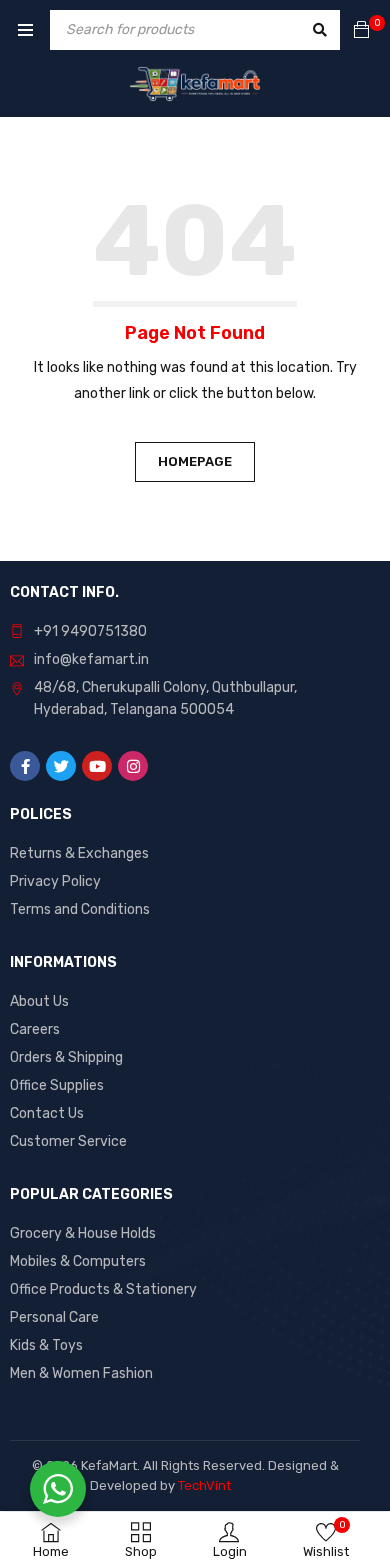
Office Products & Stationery (103, 1289)
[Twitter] (61, 766)
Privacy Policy (55, 881)
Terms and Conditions (80, 909)
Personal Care (54, 1317)
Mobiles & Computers (78, 1261)
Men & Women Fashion (81, 1373)
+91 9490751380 (90, 631)
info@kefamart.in (91, 659)
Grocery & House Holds (83, 1233)
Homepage (195, 461)
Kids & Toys (46, 1345)
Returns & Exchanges (79, 853)
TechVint (204, 1485)
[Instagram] (133, 766)
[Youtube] (97, 766)
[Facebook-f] (25, 766)
